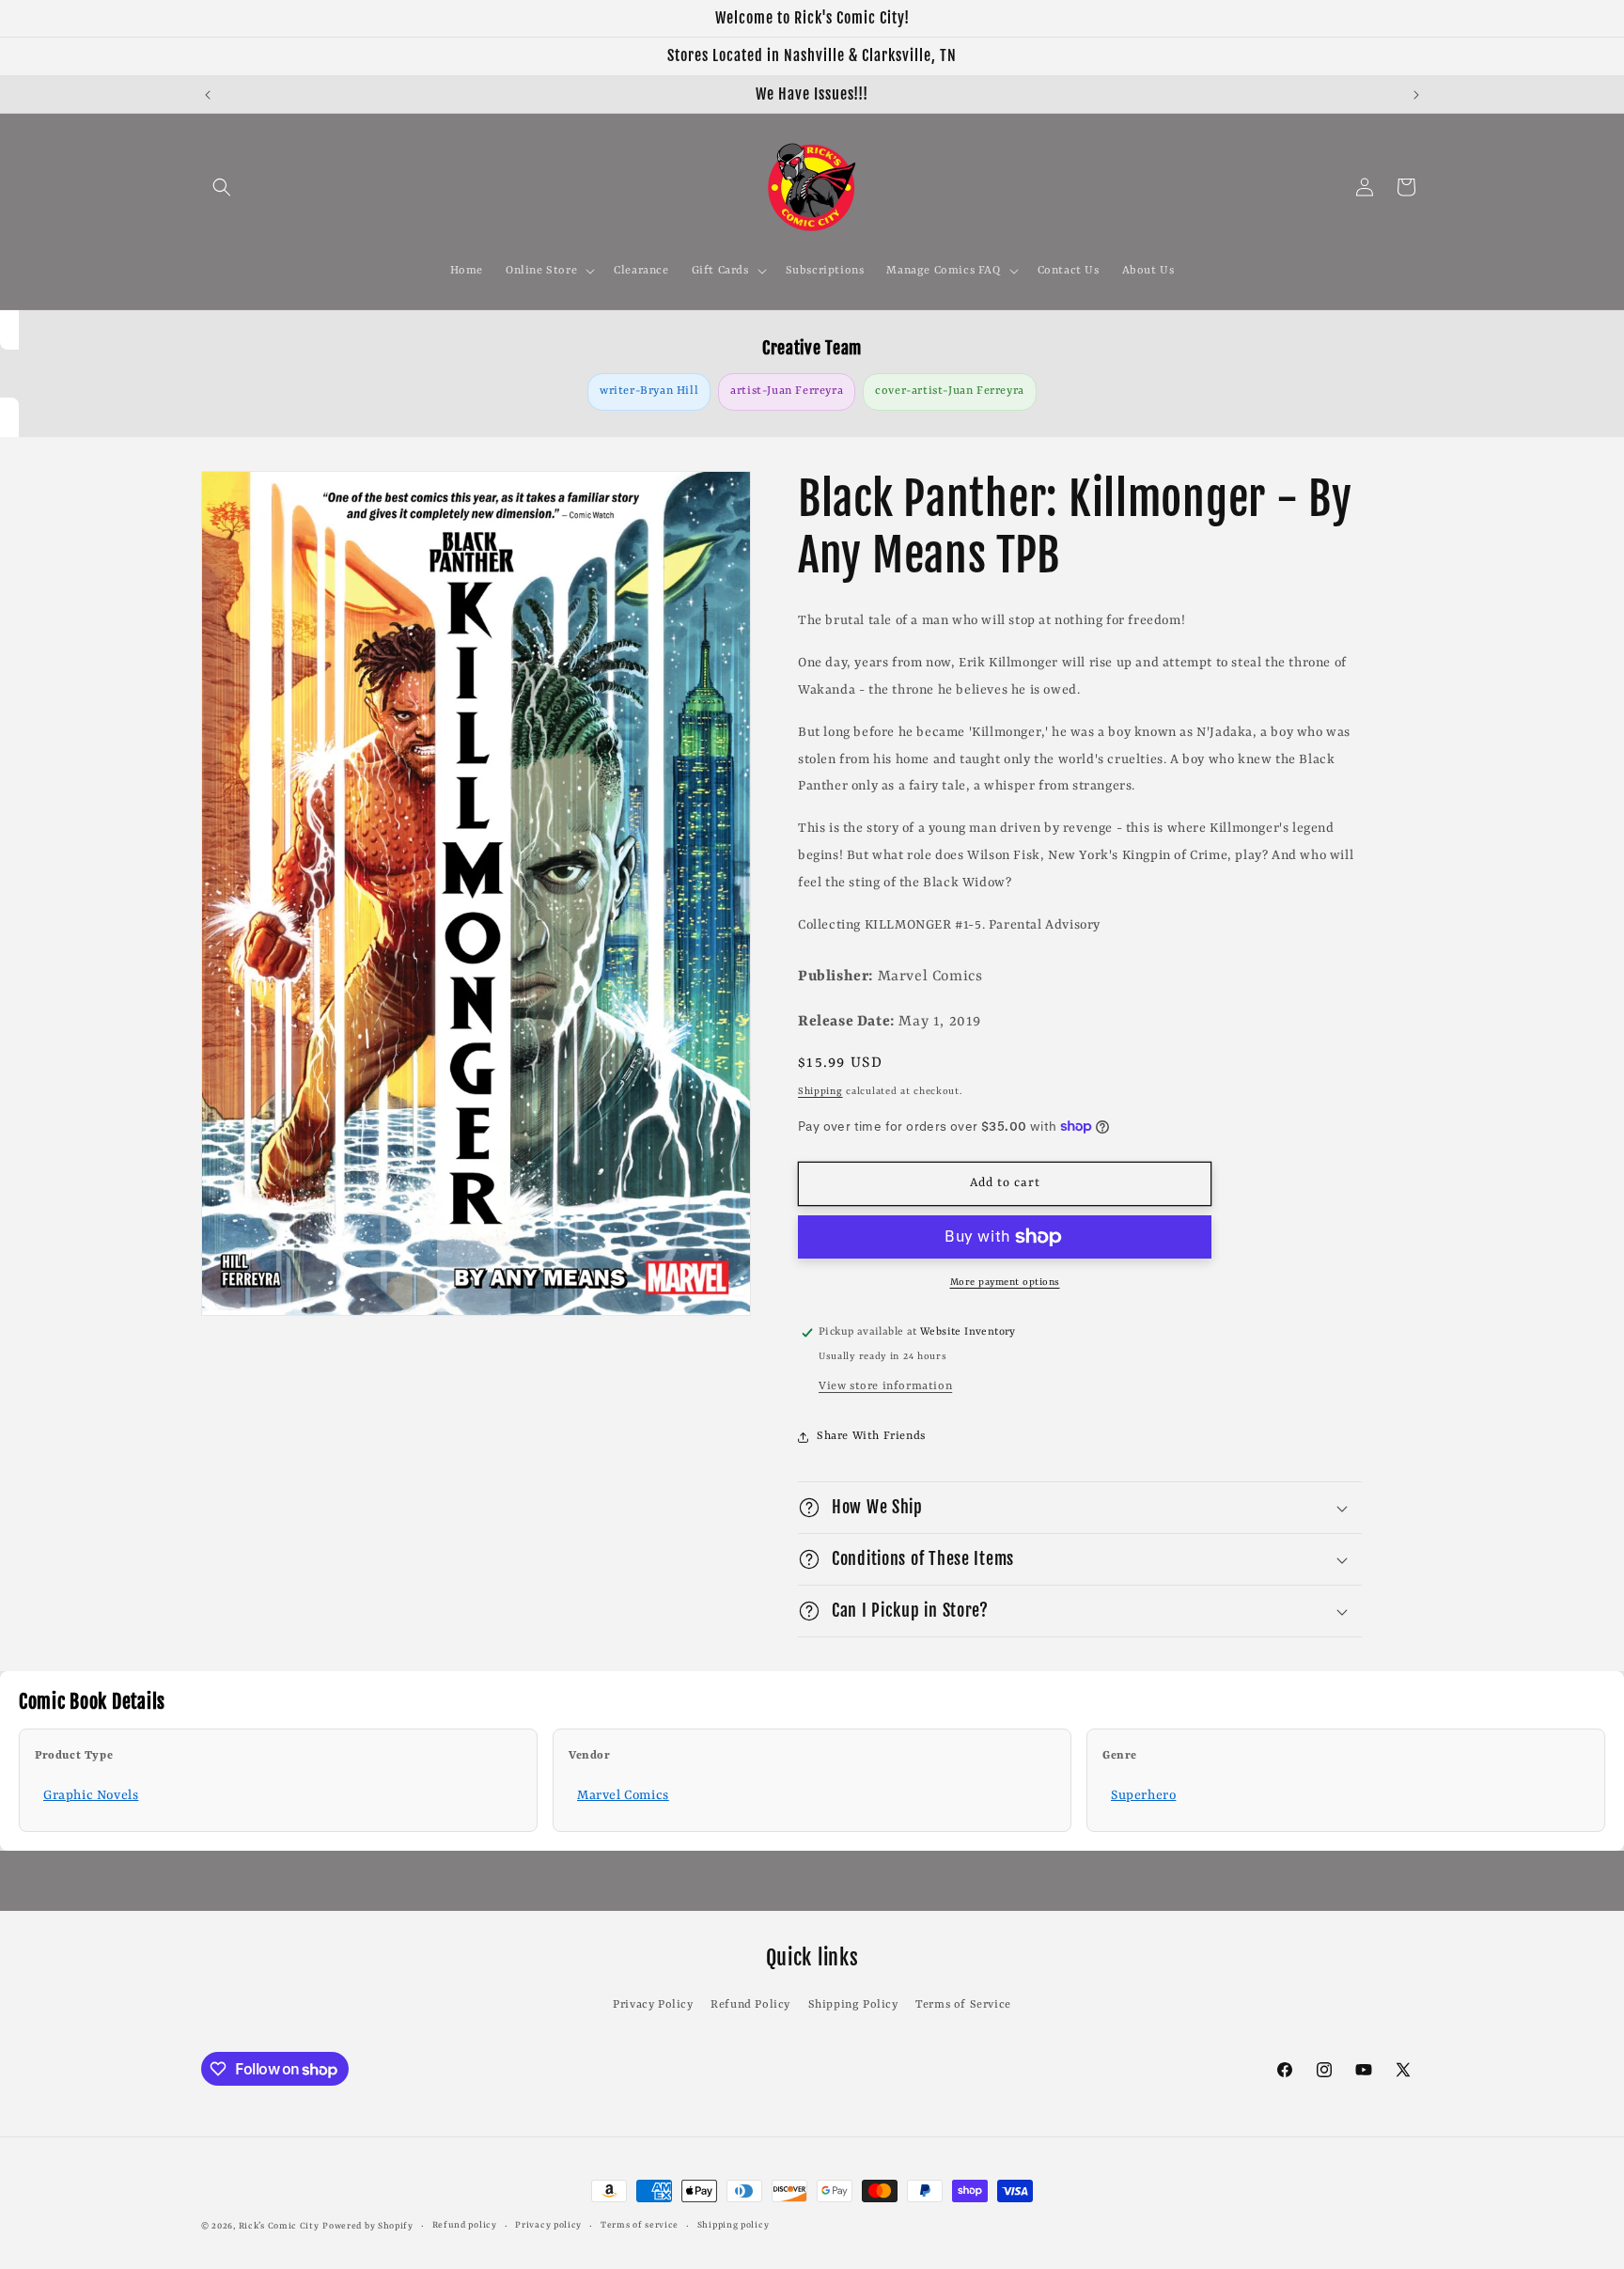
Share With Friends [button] (871, 1436)
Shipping (820, 1091)
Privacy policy (548, 2225)
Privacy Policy (653, 2005)
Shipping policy (734, 2225)
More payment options (1005, 1282)
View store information (885, 1386)
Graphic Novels (91, 1795)
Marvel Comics (623, 1795)
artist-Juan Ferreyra (787, 391)
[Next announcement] (1416, 95)
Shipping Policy (853, 2005)
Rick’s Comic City (279, 2226)
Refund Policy (750, 2005)
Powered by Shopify (368, 2226)
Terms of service (640, 2225)
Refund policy (465, 2225)
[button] (222, 187)
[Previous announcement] (208, 95)
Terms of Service (963, 2005)
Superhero (1143, 1795)
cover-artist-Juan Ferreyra (950, 391)
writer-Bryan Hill (649, 391)
